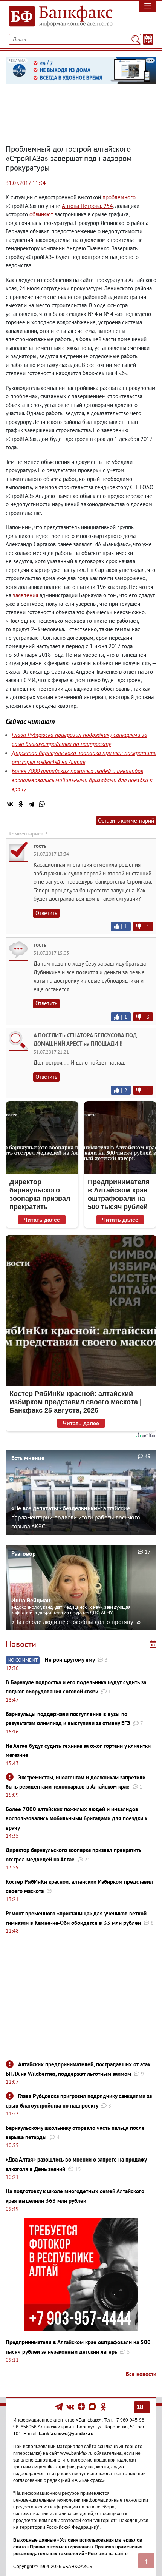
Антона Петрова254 (87, 206)
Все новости (141, 2374)
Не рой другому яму (70, 1660)
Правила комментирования (60, 2547)
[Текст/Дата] (148, 39)
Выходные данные (35, 2540)
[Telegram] (31, 804)
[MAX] (93, 2406)
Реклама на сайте (108, 2554)
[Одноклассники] (21, 804)
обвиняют (41, 214)
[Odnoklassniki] (103, 2406)
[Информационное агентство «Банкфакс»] (61, 17)
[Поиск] (136, 39)
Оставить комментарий (126, 820)
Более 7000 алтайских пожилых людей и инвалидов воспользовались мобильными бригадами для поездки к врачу (82, 780)
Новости (21, 1644)
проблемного (119, 197)
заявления (25, 595)
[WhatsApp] (42, 804)
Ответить (46, 913)
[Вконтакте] (70, 2406)
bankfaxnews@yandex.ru (66, 2434)
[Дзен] (82, 2406)
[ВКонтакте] (10, 804)
